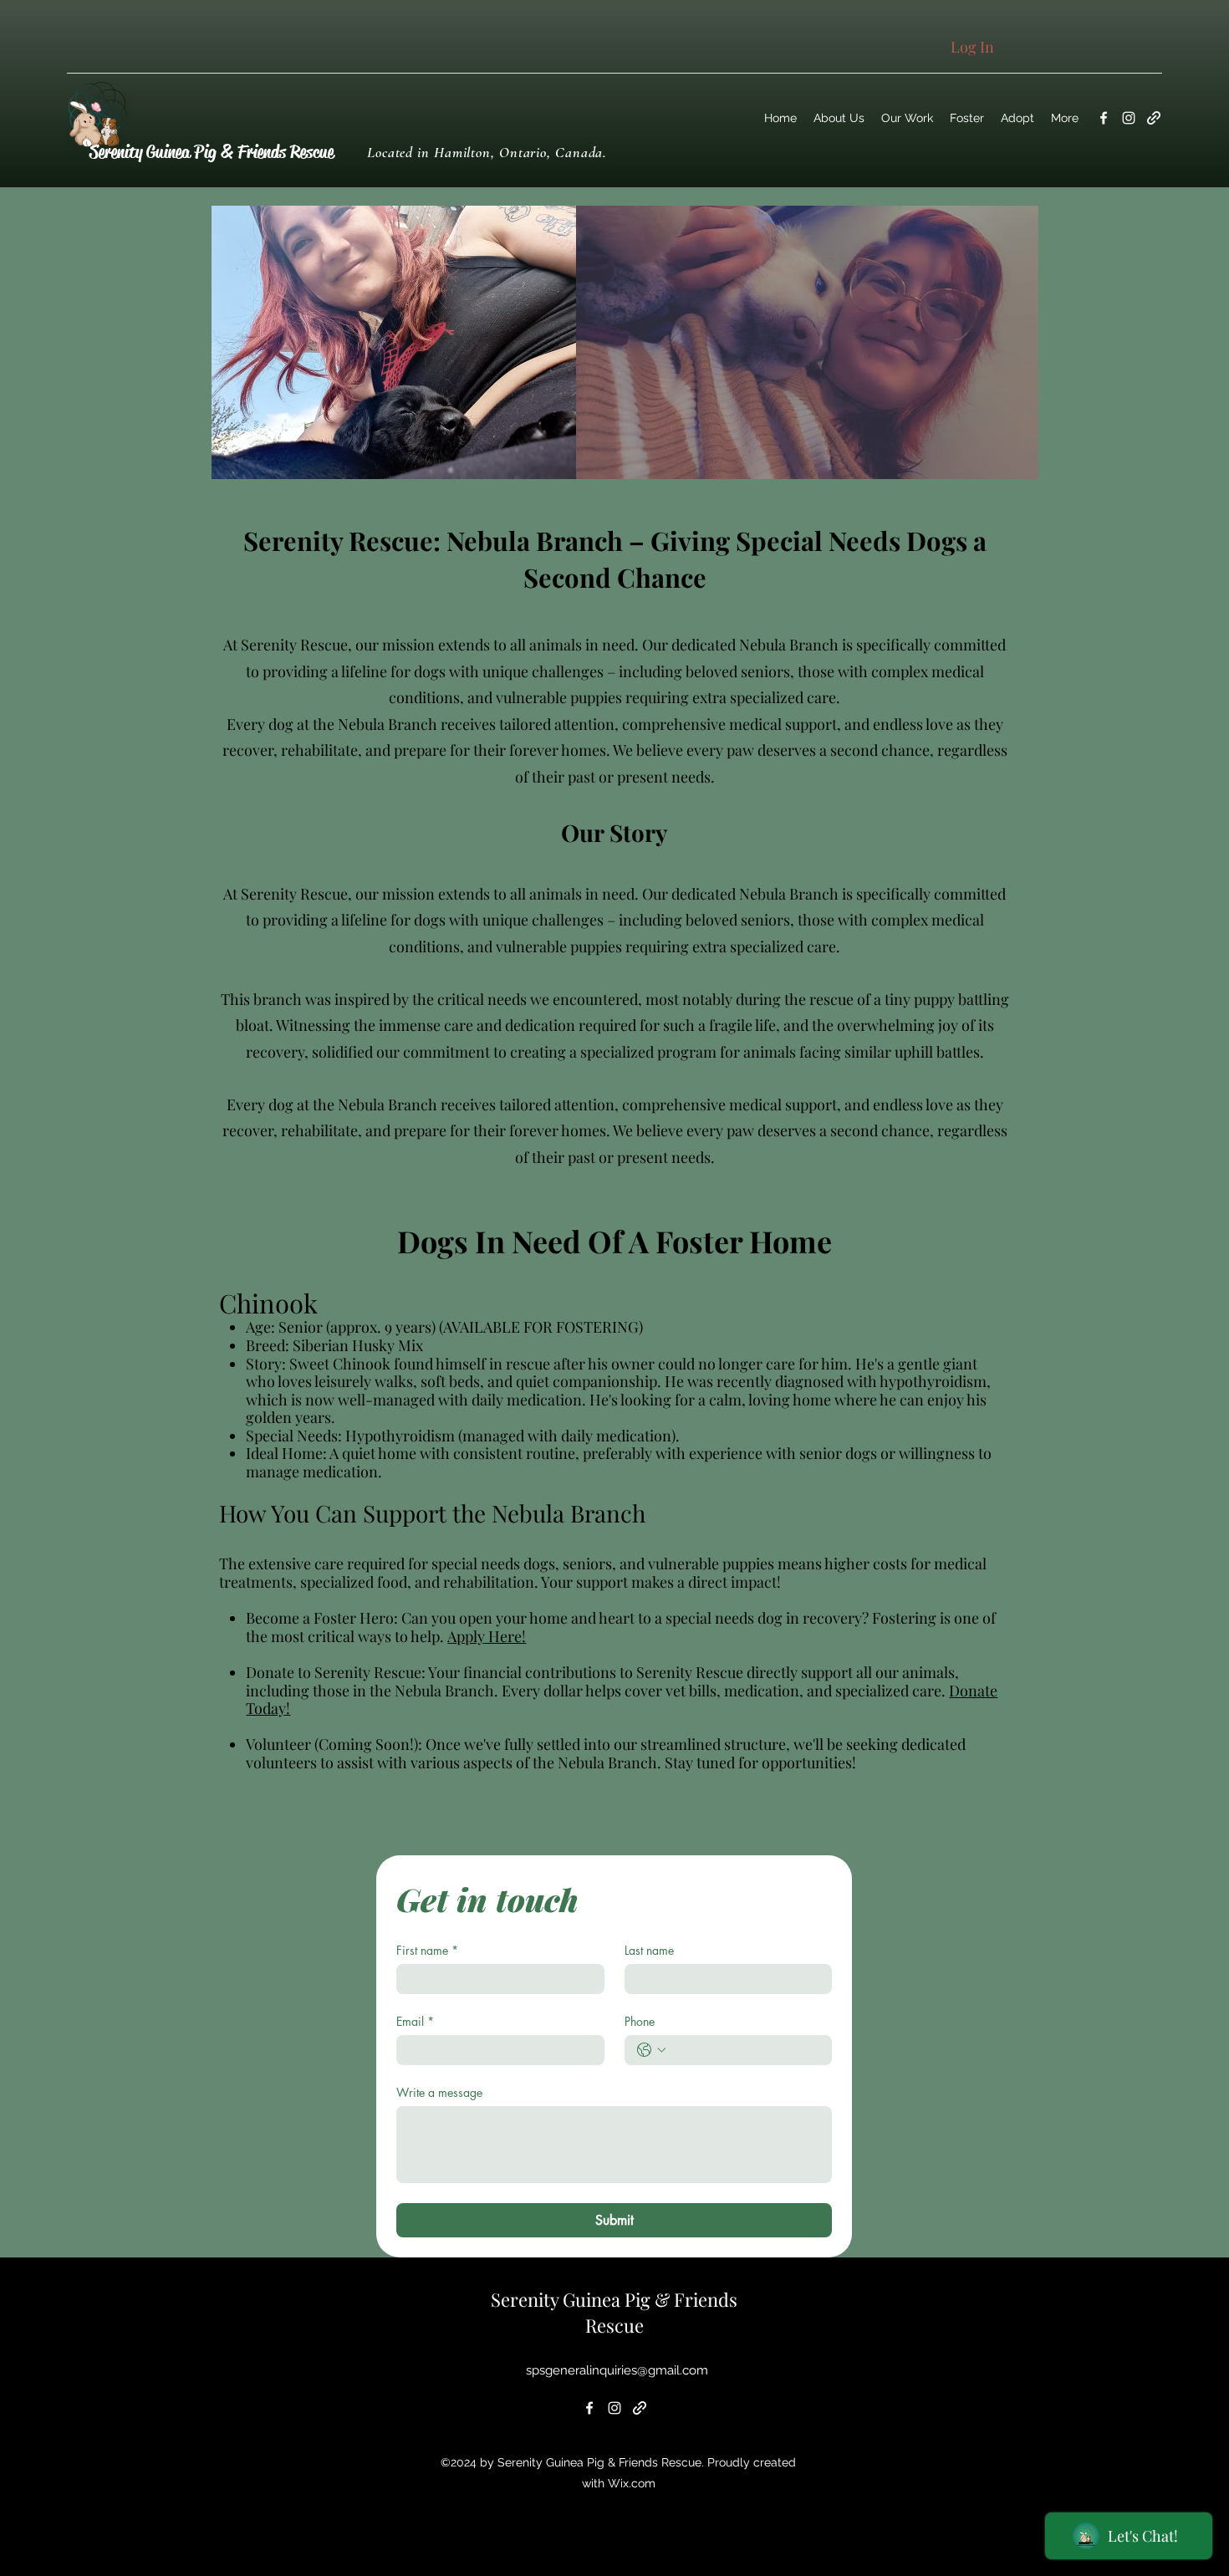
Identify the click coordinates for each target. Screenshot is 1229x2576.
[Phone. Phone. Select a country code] (651, 2050)
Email (415, 2021)
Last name (649, 1950)
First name (427, 1950)
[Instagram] (1129, 118)
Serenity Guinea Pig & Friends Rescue (212, 152)
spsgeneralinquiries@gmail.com (617, 2370)
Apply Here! (487, 1636)
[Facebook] (1104, 118)
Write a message (439, 2092)
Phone (640, 2021)
